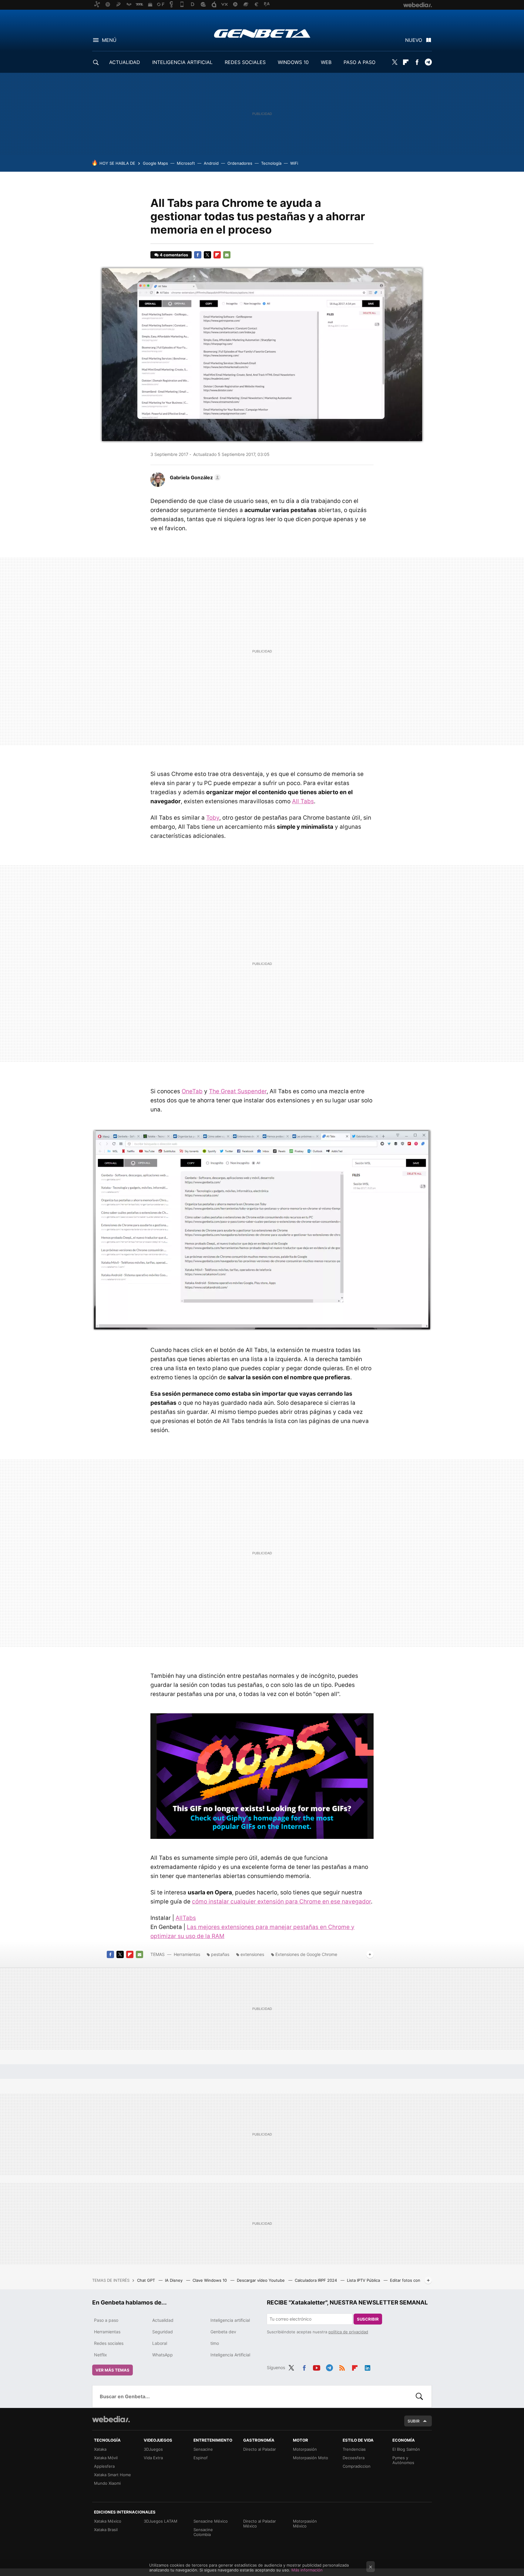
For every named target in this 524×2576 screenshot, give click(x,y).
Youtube (317, 2367)
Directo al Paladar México (260, 2524)
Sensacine (203, 2449)
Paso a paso (106, 2320)
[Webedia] (111, 2419)
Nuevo (414, 40)
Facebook (417, 62)
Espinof (201, 2458)
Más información (307, 2570)
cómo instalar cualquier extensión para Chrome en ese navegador (281, 1902)
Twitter (395, 62)
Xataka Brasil (106, 2530)
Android (211, 163)
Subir (414, 2421)
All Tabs (303, 801)
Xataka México (108, 2521)
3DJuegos (153, 2449)
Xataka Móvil (106, 2458)
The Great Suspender (238, 1091)
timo (215, 2343)
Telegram (428, 62)
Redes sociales (109, 2343)
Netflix (101, 2355)
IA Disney (174, 2280)
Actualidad (163, 2320)
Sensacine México (211, 2521)
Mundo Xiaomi (107, 2483)
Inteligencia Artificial (230, 2355)
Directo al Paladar (260, 2449)
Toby (213, 818)
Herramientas (187, 1954)
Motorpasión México (305, 2524)
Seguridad (163, 2332)
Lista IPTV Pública (364, 2280)
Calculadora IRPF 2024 (316, 2280)
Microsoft (186, 163)
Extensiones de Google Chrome (306, 1954)
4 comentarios (174, 255)
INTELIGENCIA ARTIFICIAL (182, 62)
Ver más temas (113, 2370)
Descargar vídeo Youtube (261, 2280)
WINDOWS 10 (293, 62)
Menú (109, 40)
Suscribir (368, 2319)
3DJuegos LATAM (161, 2521)
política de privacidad (348, 2332)
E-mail (227, 255)
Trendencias (354, 2449)
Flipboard (406, 62)
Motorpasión (305, 2449)
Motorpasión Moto (311, 2458)
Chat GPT (147, 2280)
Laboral (160, 2343)
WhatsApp (163, 2355)
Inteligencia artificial (230, 2320)
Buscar (419, 2396)
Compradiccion (357, 2466)
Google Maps (155, 163)
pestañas (220, 1954)
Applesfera (104, 2466)
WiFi (294, 163)
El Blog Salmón (406, 2449)
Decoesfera (354, 2458)
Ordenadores (240, 163)
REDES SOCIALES (245, 62)
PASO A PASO (359, 62)
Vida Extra (153, 2458)
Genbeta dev (223, 2332)
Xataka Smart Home (113, 2475)
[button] (194, 477)
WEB (326, 62)
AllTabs (186, 1918)
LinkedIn (368, 2367)
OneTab (192, 1091)
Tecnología (271, 163)
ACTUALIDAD (125, 62)
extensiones (252, 1954)
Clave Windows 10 (210, 2280)
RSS (342, 2367)
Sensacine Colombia (203, 2532)
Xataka (100, 2449)
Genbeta (262, 33)
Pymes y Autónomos (403, 2460)
